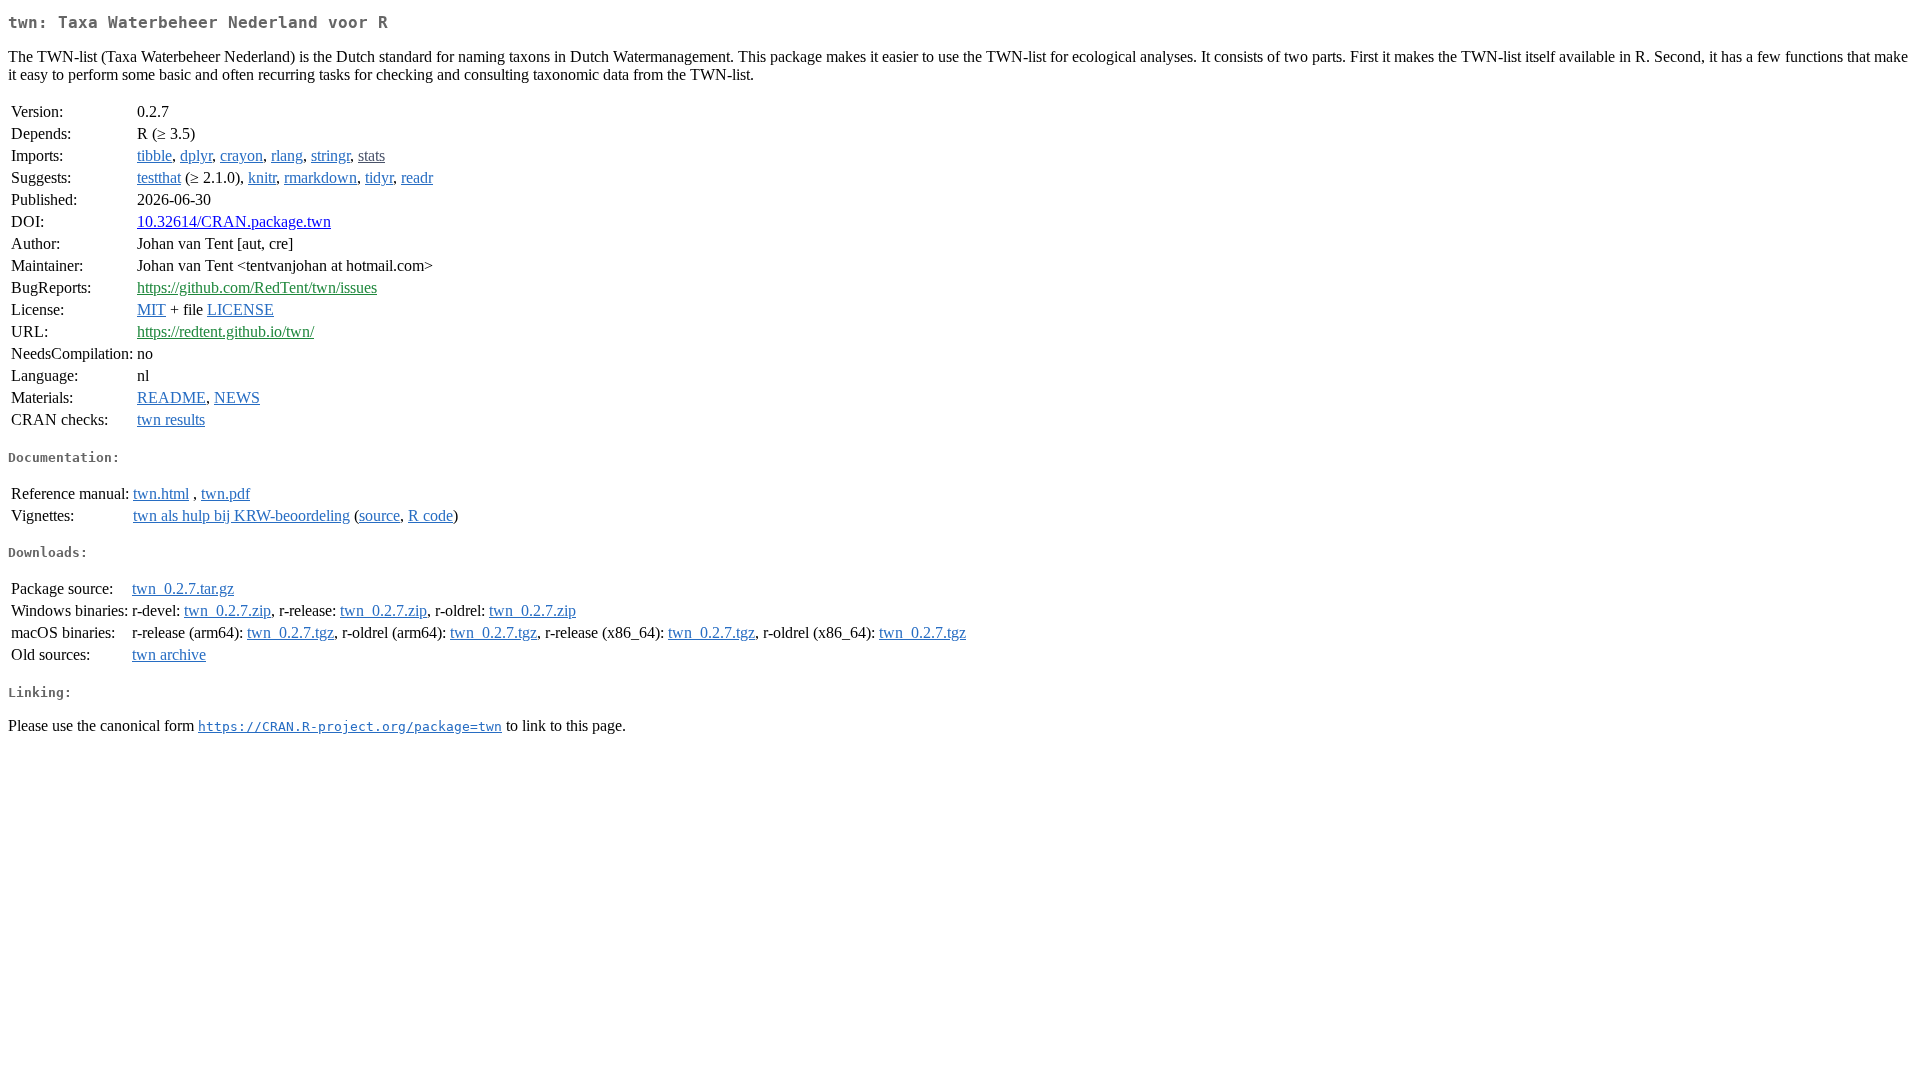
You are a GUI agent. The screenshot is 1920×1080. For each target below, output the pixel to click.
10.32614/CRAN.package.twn (234, 221)
